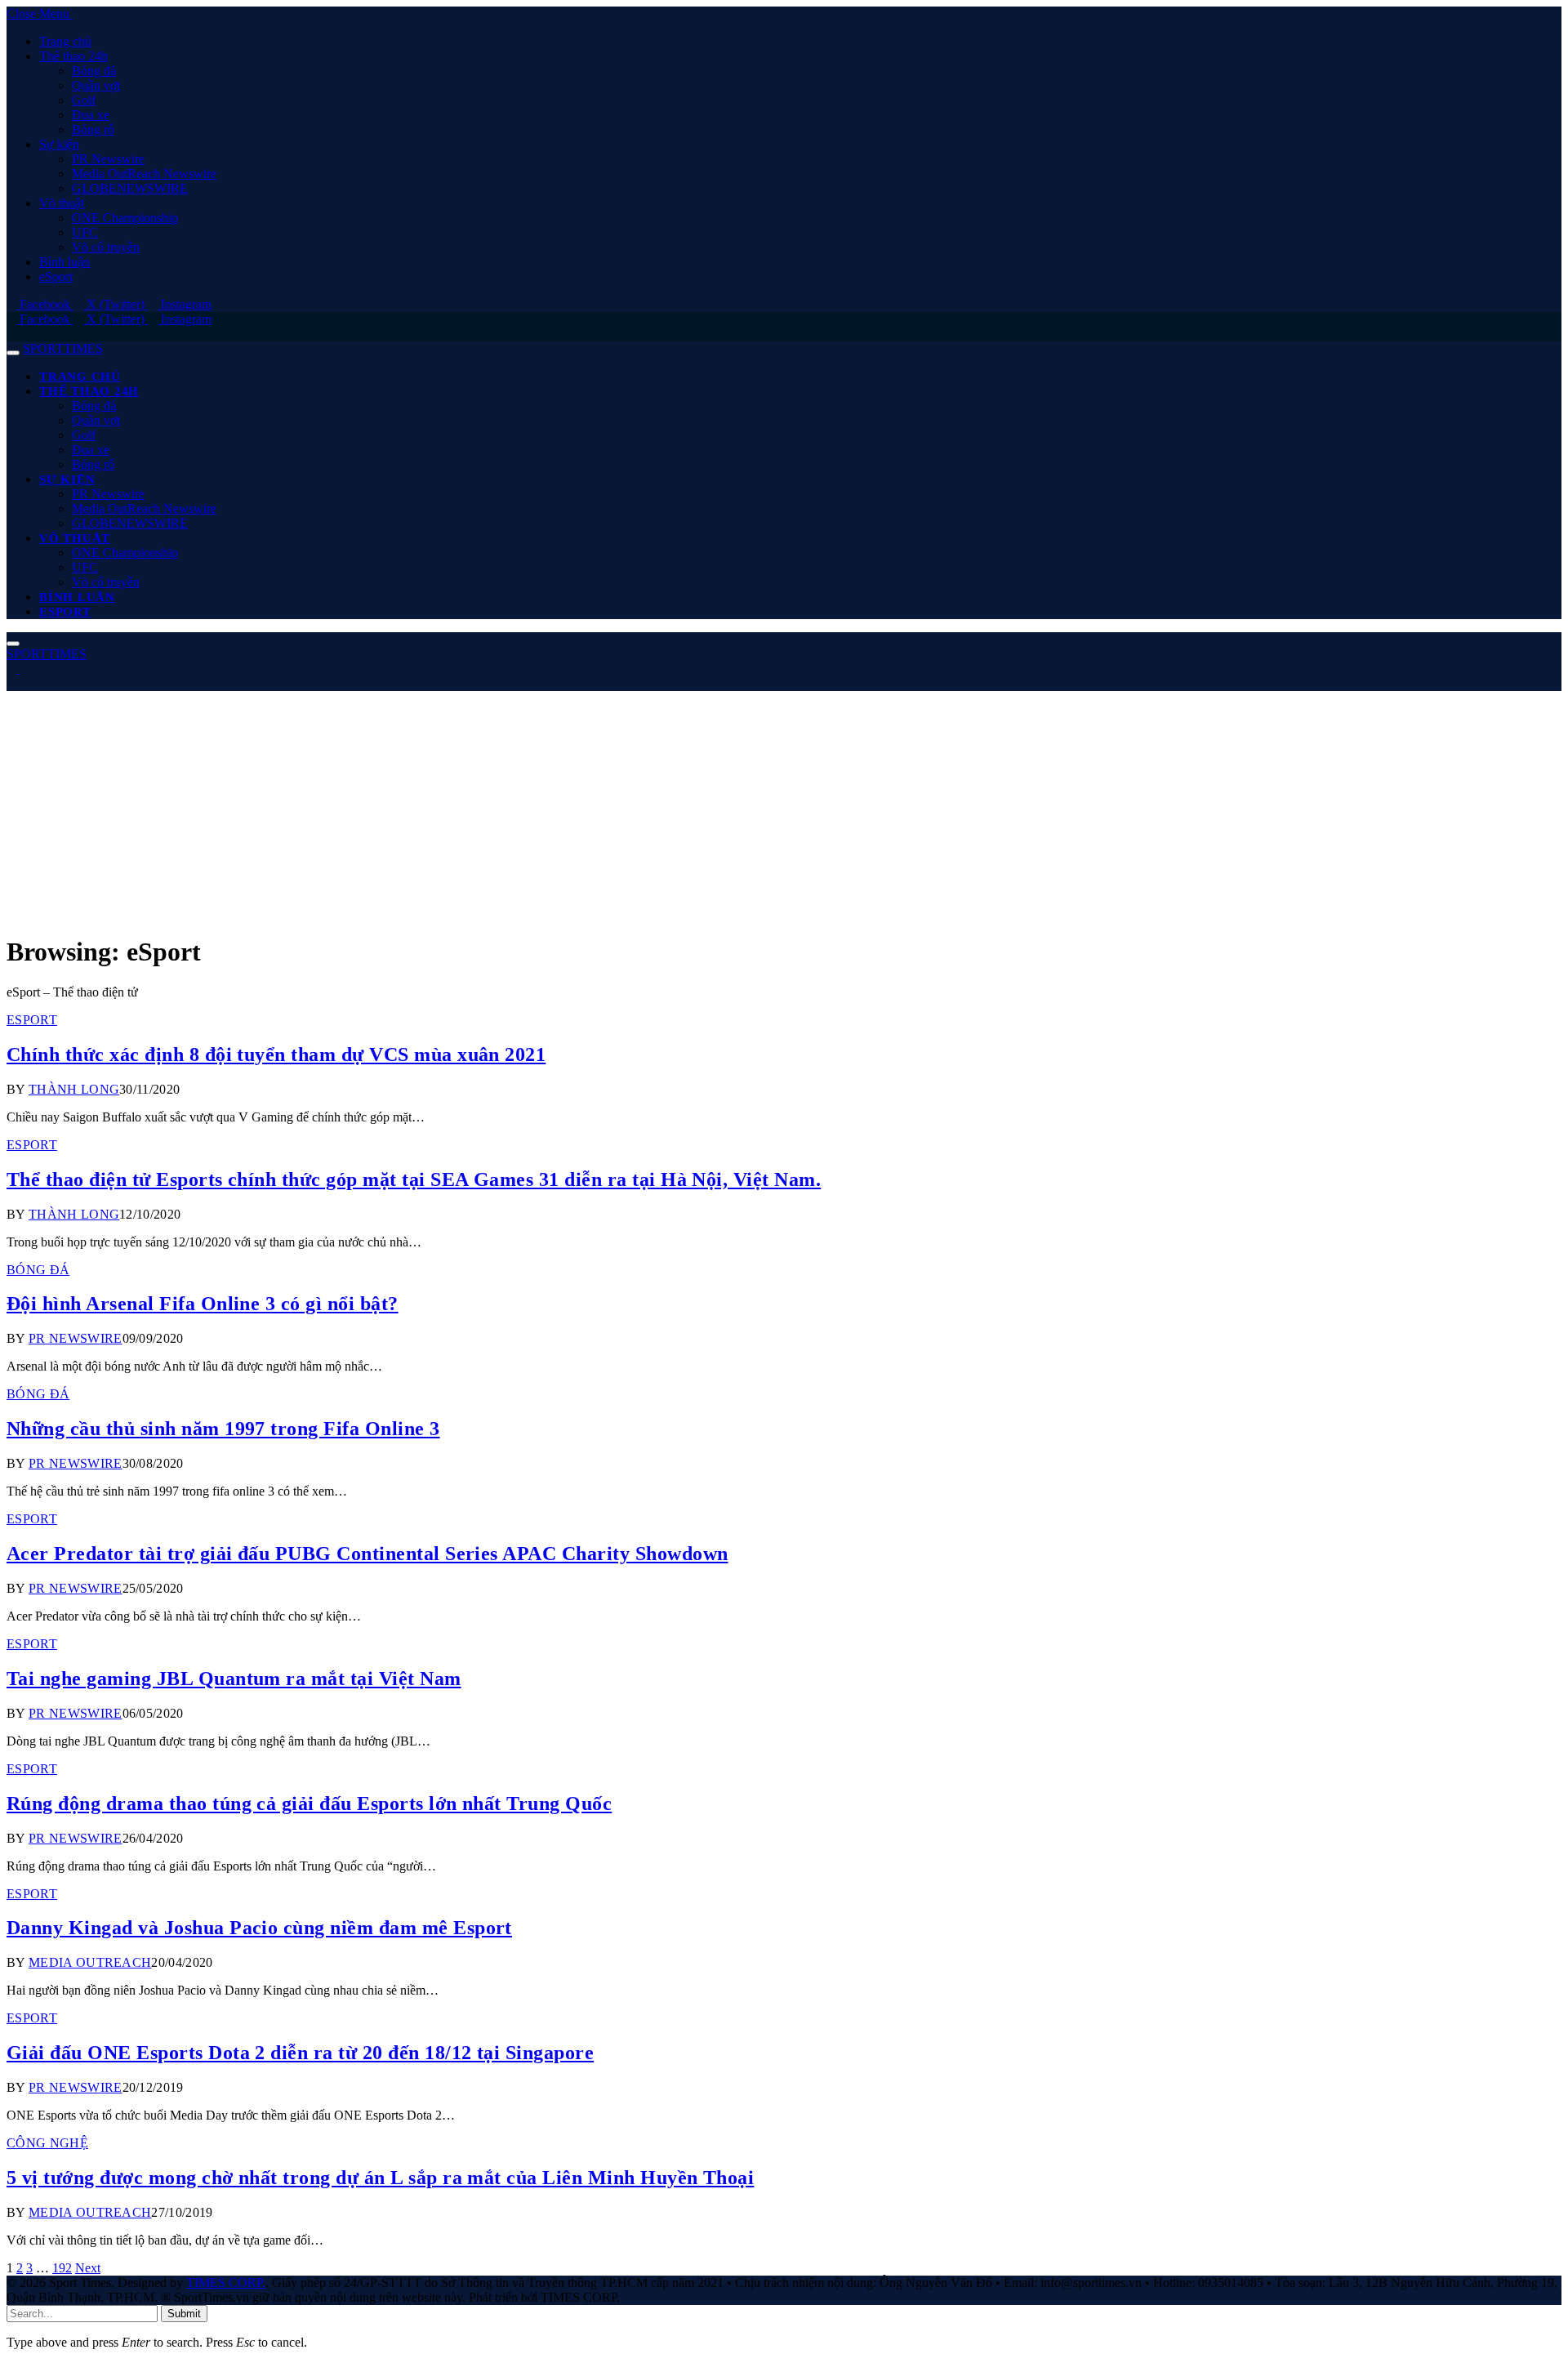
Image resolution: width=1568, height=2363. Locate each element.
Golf (84, 100)
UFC (85, 232)
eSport (56, 276)
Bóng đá (94, 71)
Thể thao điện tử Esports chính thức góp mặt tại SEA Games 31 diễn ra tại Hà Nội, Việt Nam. (414, 1179)
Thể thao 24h (73, 56)
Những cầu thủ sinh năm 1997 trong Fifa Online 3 (223, 1429)
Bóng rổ (93, 129)
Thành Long (74, 1089)
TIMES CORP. (226, 2283)
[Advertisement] (497, 805)
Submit (184, 2314)
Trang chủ (65, 41)
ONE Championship (125, 218)
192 (62, 2268)
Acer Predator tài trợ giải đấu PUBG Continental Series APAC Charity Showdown (367, 1554)
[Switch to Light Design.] (24, 669)
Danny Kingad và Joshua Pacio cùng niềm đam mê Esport (259, 1928)
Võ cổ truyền (106, 247)
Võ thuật (62, 203)
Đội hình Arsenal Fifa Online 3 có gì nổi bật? (203, 1304)
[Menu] (13, 353)
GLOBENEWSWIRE (130, 188)
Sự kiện (59, 144)
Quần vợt (96, 85)
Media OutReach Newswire (144, 174)
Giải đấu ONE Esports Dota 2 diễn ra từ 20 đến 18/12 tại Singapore (300, 2053)
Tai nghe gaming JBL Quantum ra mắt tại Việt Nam (234, 1679)
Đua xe (91, 115)
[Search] (11, 334)
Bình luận (65, 262)
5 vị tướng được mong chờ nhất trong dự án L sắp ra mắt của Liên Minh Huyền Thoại (380, 2178)
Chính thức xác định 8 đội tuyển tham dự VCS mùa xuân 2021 (276, 1054)
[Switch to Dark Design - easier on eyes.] (13, 669)
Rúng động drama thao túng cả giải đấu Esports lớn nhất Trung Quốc (309, 1803)
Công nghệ (47, 2143)
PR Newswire (108, 159)
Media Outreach (90, 1962)
